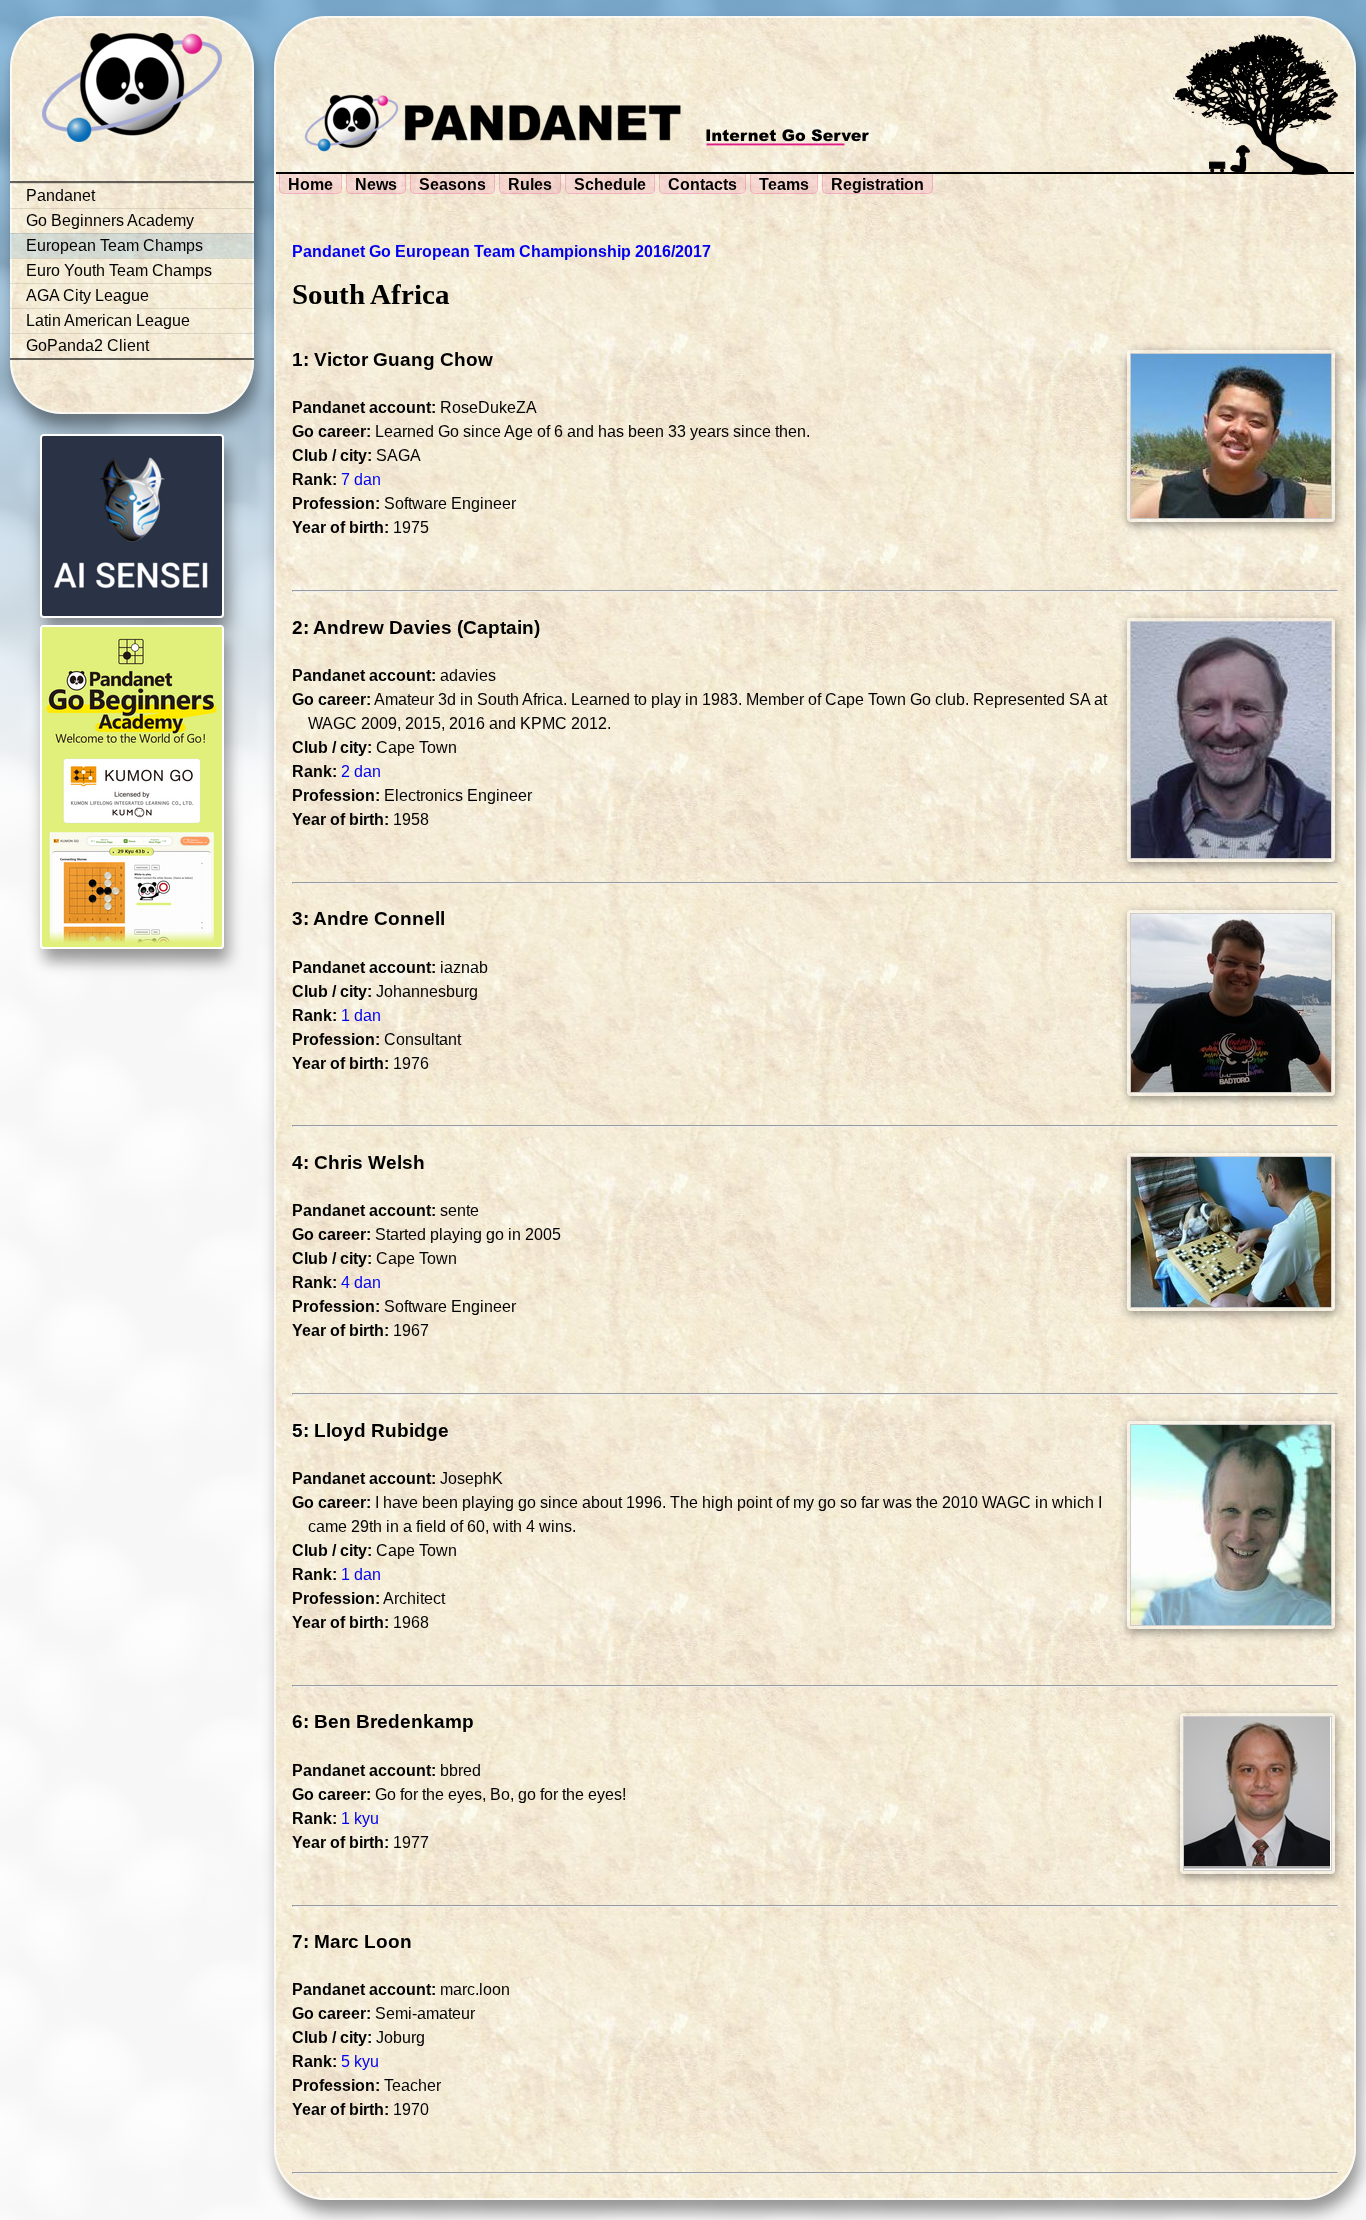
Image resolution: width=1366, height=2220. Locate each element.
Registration (877, 184)
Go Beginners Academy (110, 220)
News (376, 184)
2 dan (361, 771)
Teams (784, 184)
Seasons (452, 184)
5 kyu (360, 2061)
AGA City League (87, 295)
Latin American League (108, 320)
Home (310, 184)
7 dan (361, 479)
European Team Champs (114, 245)
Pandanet (60, 195)
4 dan (361, 1282)
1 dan (361, 1015)
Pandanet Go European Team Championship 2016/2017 (501, 251)
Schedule (610, 184)
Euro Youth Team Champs (119, 270)
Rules (530, 184)
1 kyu (360, 1818)
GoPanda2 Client (87, 345)
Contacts (702, 184)
